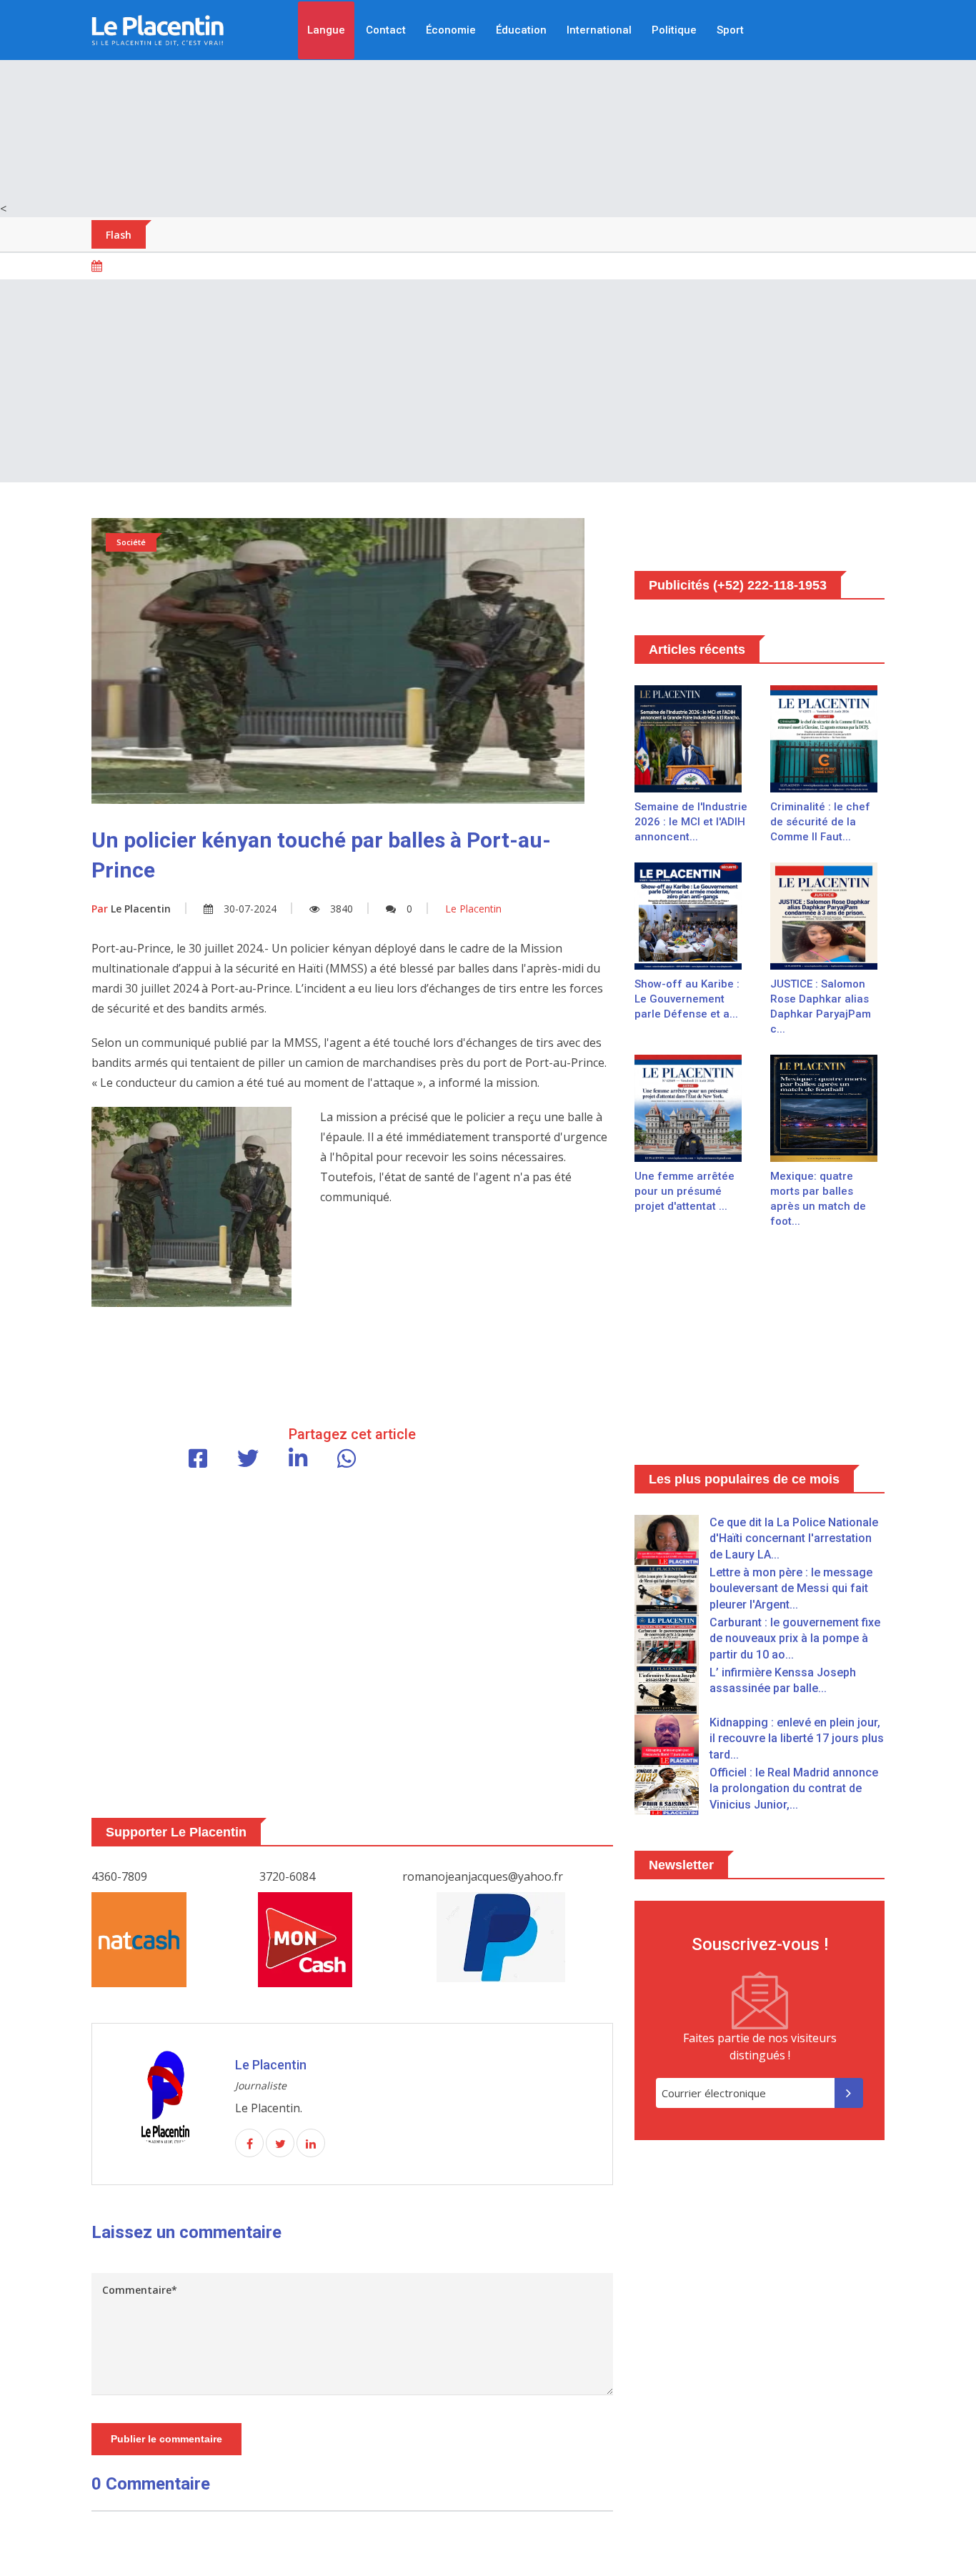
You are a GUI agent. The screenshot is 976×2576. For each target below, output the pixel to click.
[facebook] (249, 2144)
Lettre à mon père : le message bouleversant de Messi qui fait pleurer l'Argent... (791, 1588)
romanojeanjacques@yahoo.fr (483, 1876)
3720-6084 (287, 1876)
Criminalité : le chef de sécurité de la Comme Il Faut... (820, 822)
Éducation (521, 30)
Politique (674, 30)
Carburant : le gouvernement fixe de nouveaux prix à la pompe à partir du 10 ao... (795, 1638)
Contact (386, 30)
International (599, 30)
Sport (730, 30)
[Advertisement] (488, 100)
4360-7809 (119, 1876)
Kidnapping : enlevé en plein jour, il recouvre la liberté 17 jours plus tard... (797, 1739)
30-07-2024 (250, 909)
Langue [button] (326, 30)
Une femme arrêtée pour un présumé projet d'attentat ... (684, 1191)
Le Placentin (131, 909)
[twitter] (280, 2144)
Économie (451, 30)
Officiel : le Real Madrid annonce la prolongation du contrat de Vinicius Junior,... (794, 1789)
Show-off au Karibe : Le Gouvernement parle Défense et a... (687, 999)
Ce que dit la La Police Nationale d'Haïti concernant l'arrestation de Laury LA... (794, 1538)
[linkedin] (311, 2144)
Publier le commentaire (166, 2439)
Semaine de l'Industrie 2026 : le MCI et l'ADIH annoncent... (691, 822)
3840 (342, 909)
